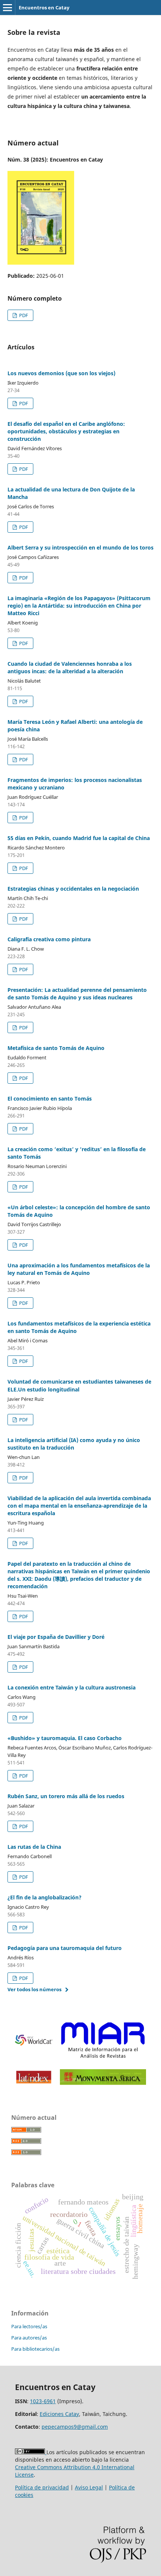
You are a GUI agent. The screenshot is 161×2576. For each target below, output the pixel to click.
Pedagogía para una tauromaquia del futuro (65, 1948)
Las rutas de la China (34, 1847)
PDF (23, 315)
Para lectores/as (29, 2326)
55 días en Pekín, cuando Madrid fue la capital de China (79, 838)
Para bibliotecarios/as (35, 2349)
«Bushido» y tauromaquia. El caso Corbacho (65, 1738)
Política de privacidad (42, 2487)
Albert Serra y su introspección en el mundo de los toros (80, 547)
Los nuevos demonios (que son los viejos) (61, 373)
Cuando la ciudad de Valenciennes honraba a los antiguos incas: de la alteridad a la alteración (70, 667)
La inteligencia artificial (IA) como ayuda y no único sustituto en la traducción (74, 1444)
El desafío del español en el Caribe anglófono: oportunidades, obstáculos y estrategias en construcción (66, 431)
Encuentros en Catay (44, 7)
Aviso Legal (89, 2487)
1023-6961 (43, 2401)
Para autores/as (29, 2338)
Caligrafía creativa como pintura (49, 939)
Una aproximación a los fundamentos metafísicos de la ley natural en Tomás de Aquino (79, 1269)
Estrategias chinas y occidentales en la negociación (73, 889)
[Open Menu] (7, 7)
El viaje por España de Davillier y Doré (56, 1637)
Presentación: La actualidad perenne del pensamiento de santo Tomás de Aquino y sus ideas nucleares (77, 994)
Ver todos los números (34, 1989)
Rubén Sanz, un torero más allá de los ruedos (66, 1796)
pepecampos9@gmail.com (75, 2427)
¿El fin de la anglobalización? (45, 1897)
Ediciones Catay (59, 2414)
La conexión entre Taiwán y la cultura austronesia (72, 1687)
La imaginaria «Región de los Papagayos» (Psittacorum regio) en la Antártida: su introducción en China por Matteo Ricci (79, 606)
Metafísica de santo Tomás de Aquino (56, 1048)
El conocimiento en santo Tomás (50, 1099)
